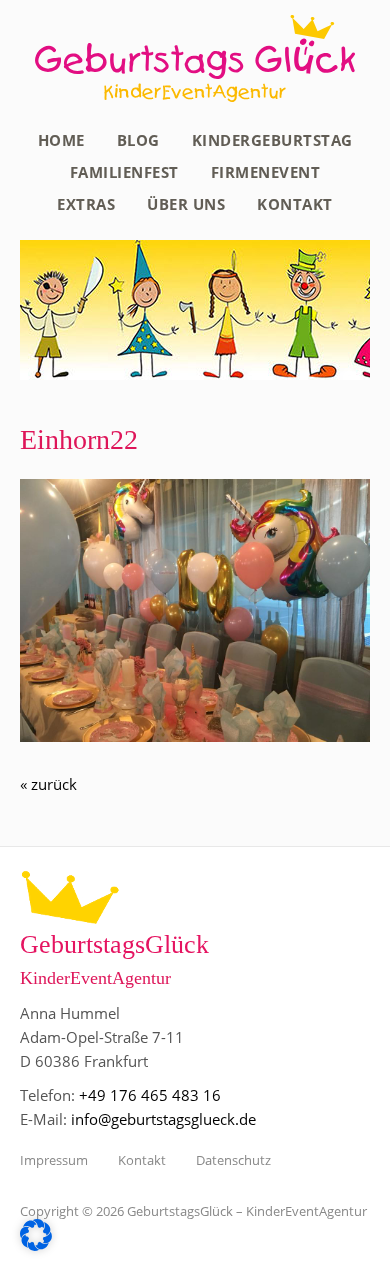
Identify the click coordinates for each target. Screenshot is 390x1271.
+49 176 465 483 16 (150, 1095)
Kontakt (295, 204)
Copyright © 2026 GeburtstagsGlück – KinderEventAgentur (193, 1211)
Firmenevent (266, 172)
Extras (86, 204)
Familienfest (124, 172)
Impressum (54, 1160)
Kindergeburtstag (272, 140)
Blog (138, 140)
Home (61, 140)
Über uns (186, 204)
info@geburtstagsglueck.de (163, 1119)
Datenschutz (233, 1160)
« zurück (48, 784)
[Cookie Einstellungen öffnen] (36, 1245)
